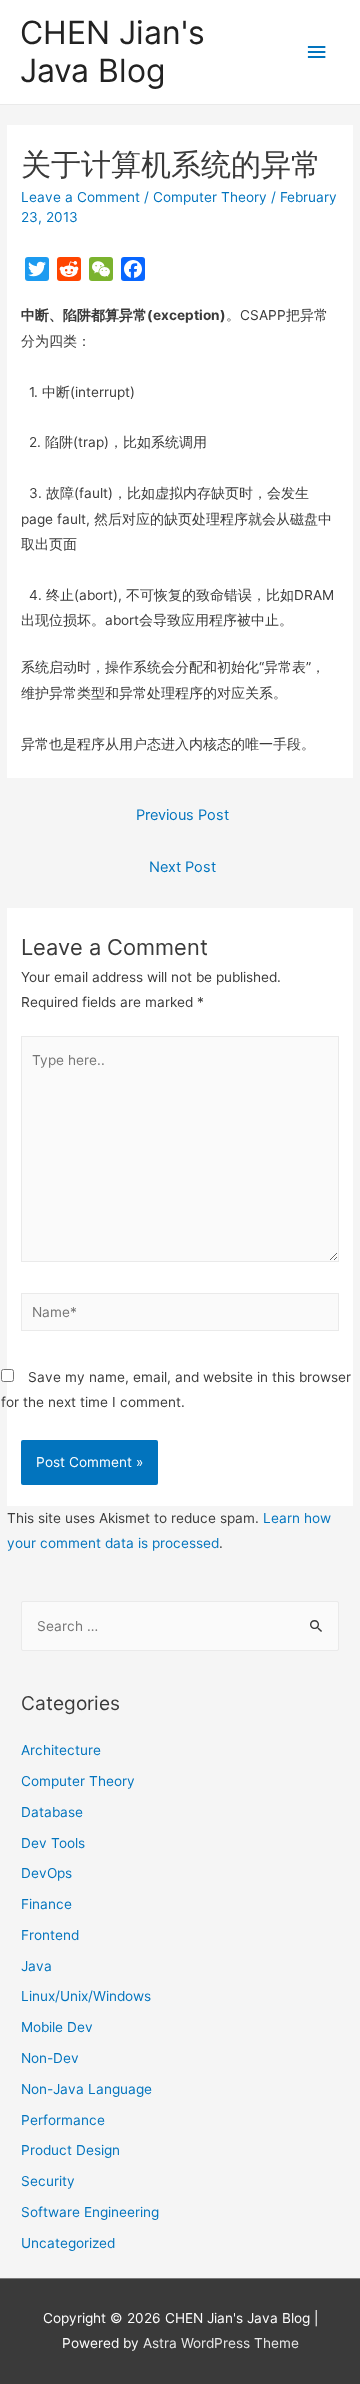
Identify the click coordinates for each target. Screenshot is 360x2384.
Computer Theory (210, 197)
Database (52, 1812)
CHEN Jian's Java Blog (112, 51)
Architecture (61, 1750)
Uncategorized (68, 2243)
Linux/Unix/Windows (86, 1996)
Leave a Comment (80, 197)
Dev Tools (53, 1843)
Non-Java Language (86, 2089)
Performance (63, 2120)
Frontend (50, 1935)
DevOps (46, 1873)
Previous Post (182, 815)
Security (48, 2181)
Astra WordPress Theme (221, 2343)
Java (36, 1966)
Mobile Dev (57, 2027)
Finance (46, 1904)
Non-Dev (50, 2058)
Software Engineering (90, 2212)
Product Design (70, 2150)
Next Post (182, 867)
